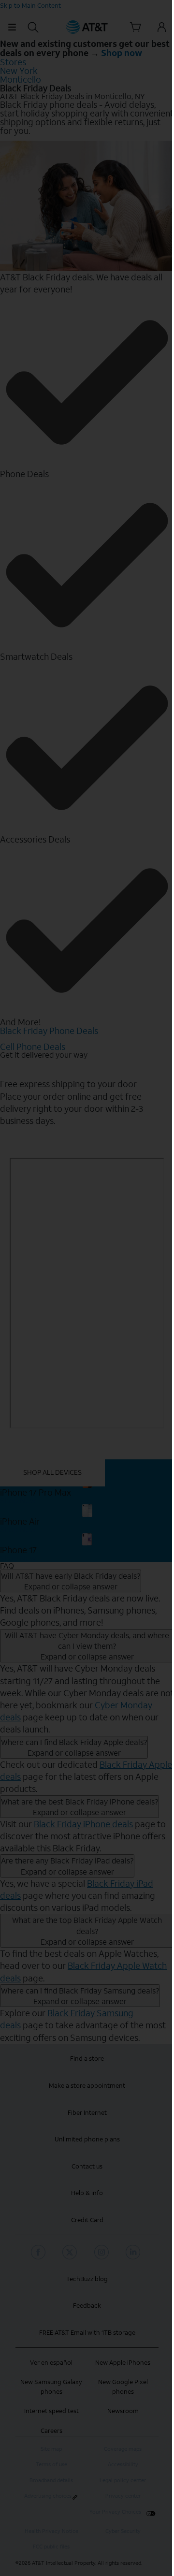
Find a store (87, 2059)
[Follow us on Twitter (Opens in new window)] (71, 2252)
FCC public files (51, 2547)
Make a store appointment (87, 2086)
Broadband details (51, 2481)
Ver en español (51, 2363)
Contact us (87, 2166)
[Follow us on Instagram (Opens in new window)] (103, 2252)
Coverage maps (123, 2449)
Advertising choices (48, 2496)
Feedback (87, 2306)
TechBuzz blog (87, 2279)
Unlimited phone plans (87, 2139)
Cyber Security (123, 2531)
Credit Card (87, 2220)
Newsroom (123, 2411)
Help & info (87, 2193)
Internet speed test (51, 2411)
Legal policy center (123, 2481)
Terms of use (51, 2465)
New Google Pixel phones (123, 2387)
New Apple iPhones (123, 2363)
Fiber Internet (87, 2113)
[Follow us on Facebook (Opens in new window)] (40, 2252)
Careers (51, 2431)
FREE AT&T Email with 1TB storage (87, 2333)
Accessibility (123, 2465)
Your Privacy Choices (115, 2512)
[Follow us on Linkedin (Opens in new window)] (134, 2252)
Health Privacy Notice (51, 2531)
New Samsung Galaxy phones (51, 2387)
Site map (51, 2449)
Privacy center (123, 2496)
